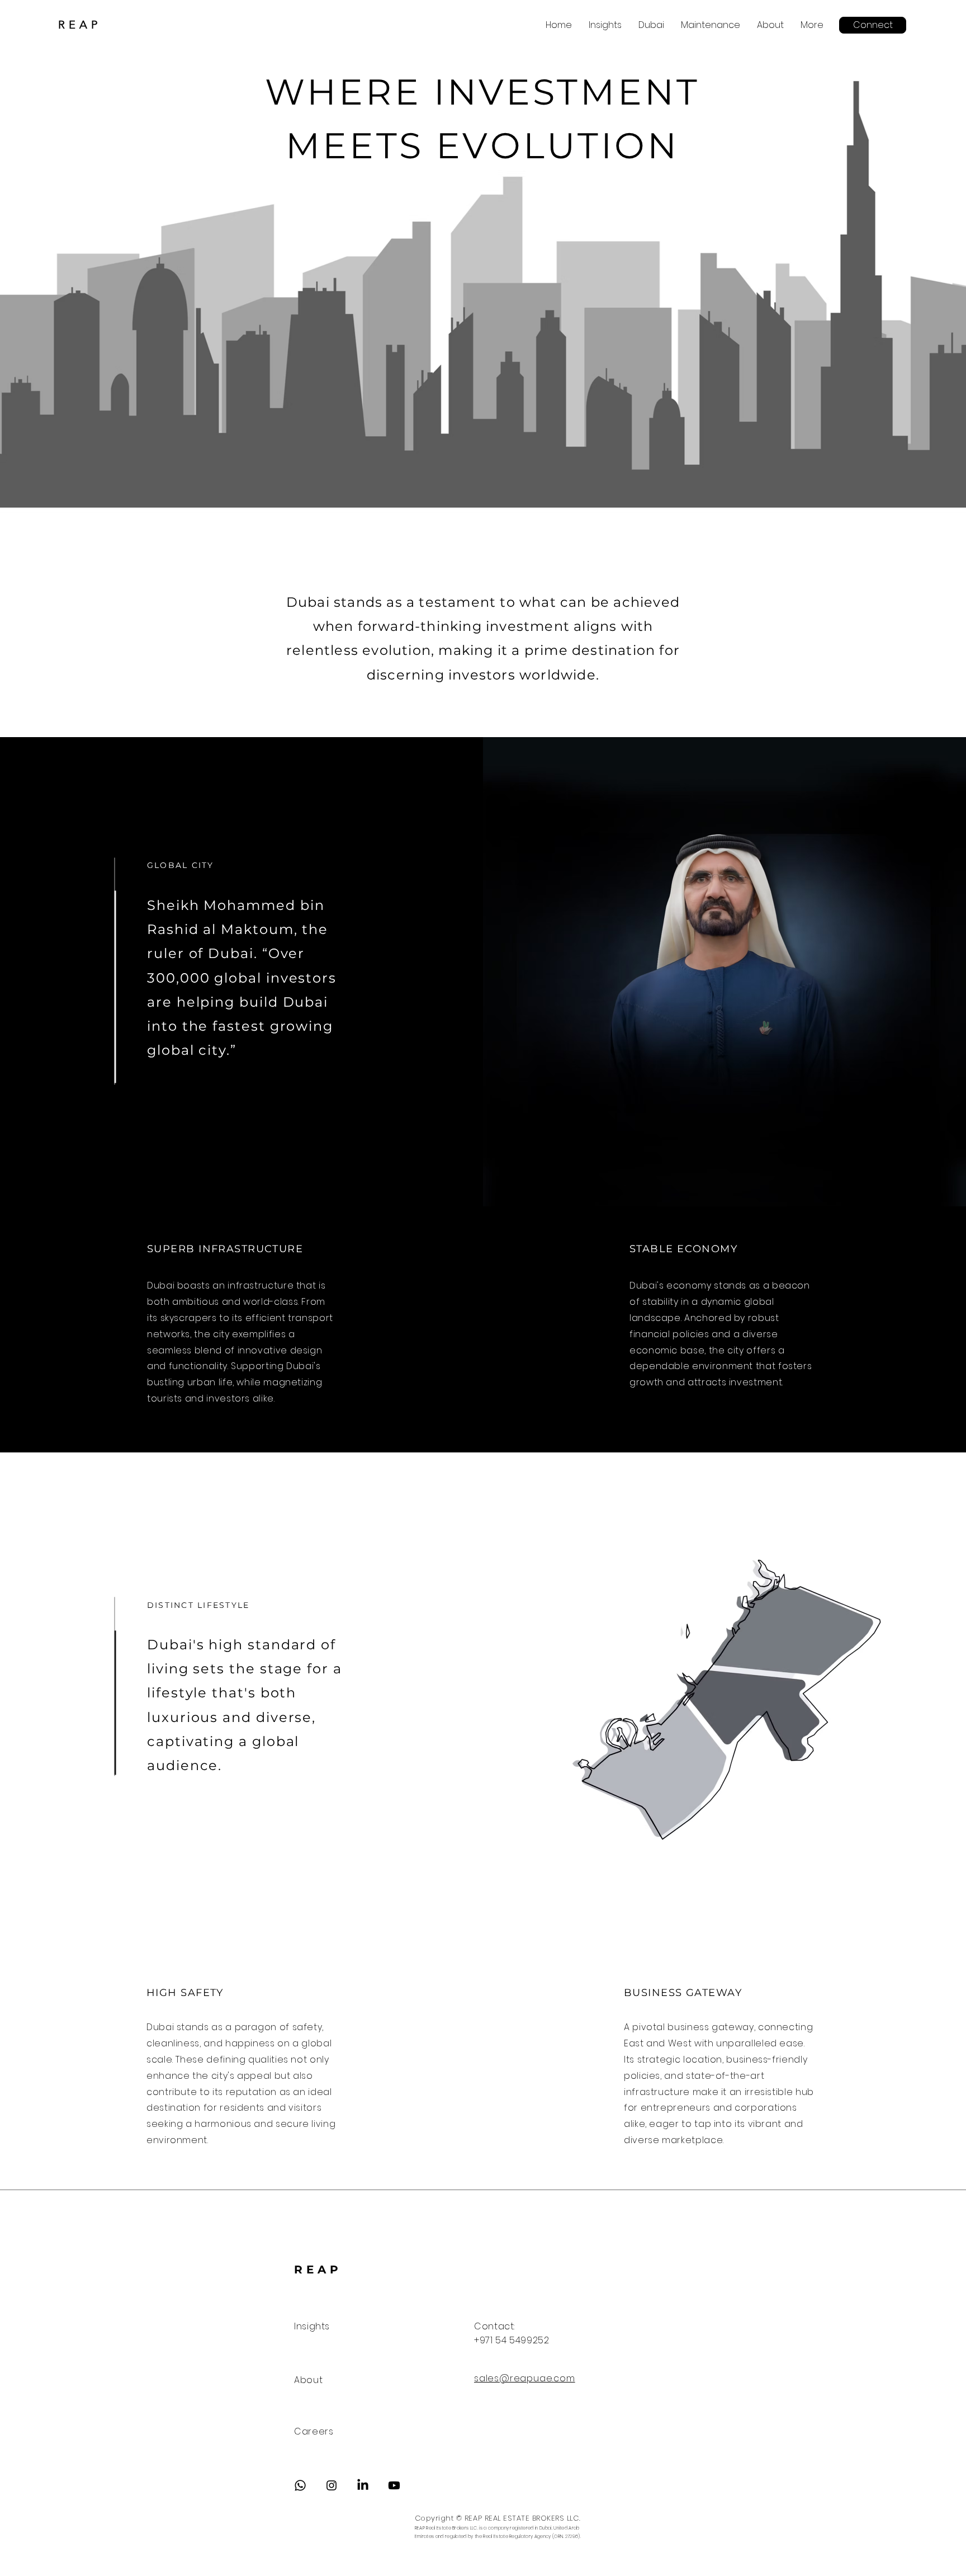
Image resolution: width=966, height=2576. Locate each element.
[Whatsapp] (300, 2485)
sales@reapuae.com (525, 2378)
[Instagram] (332, 2485)
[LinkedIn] (363, 2485)
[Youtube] (394, 2485)
